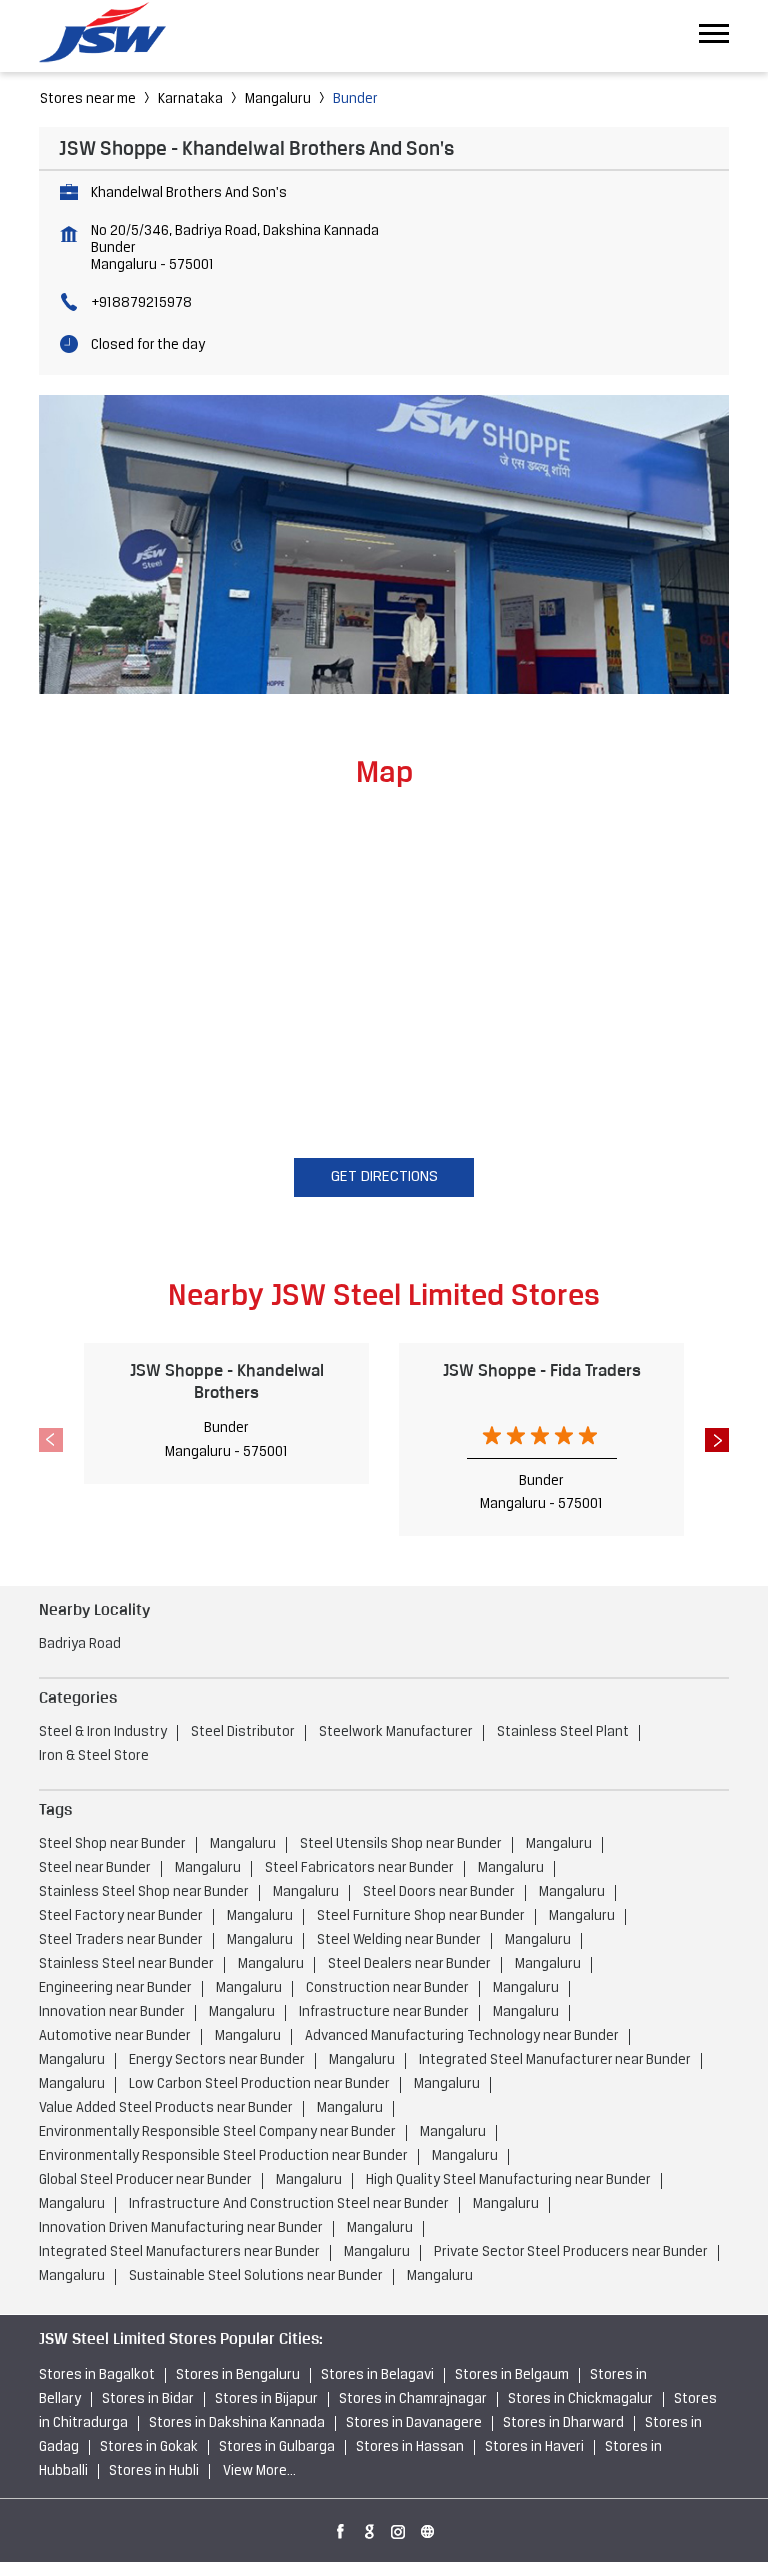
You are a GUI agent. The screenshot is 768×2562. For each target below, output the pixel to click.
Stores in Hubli (154, 2471)
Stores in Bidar (148, 2399)
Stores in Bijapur (266, 2399)
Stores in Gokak (149, 2447)
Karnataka (190, 99)
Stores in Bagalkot (97, 2375)
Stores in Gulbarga (277, 2447)
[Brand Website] (428, 2528)
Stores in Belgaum (512, 2375)
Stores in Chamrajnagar (413, 2399)
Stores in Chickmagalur (580, 2399)
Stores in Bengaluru (238, 2375)
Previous (51, 1440)
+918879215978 (141, 303)
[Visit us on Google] (370, 2528)
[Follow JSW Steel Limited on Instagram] (399, 2528)
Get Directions (384, 1177)
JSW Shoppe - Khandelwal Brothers (227, 1380)
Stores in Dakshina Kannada (237, 2423)
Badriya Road (80, 1644)
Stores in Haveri (534, 2447)
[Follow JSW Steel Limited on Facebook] (341, 2528)
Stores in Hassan (410, 2447)
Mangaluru (278, 99)
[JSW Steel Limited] (114, 35)
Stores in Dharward (563, 2423)
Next (717, 1440)
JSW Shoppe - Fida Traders (542, 1370)
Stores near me (88, 99)
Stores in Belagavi (377, 2375)
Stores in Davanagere (414, 2423)
